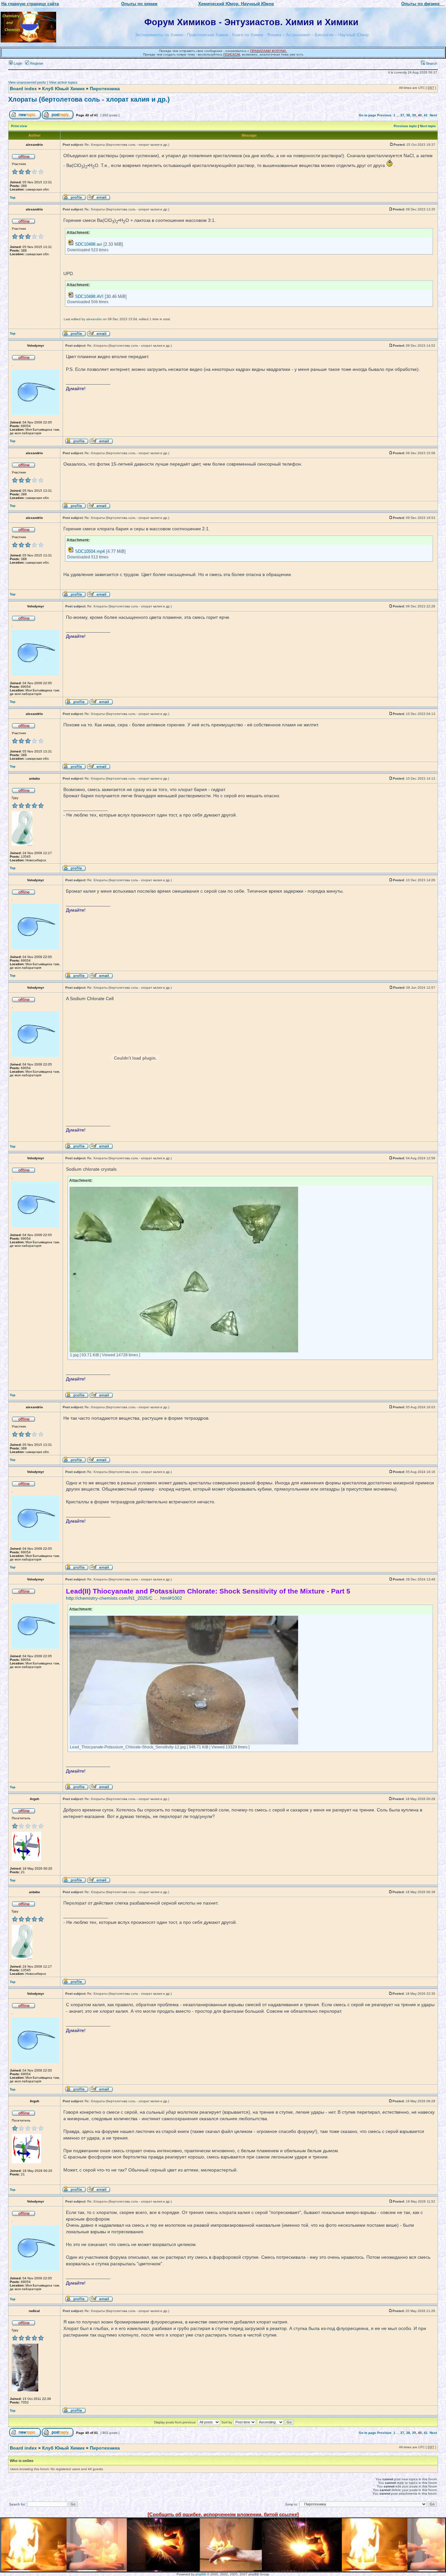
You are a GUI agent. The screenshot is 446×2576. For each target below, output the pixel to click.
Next (433, 115)
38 (408, 115)
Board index (23, 89)
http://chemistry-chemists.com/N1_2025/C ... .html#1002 (124, 1598)
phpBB (201, 2574)
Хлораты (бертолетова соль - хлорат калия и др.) (89, 99)
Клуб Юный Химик (63, 89)
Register (36, 63)
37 (402, 115)
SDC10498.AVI (89, 297)
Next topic (428, 126)
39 (414, 115)
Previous (384, 115)
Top (13, 198)
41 (426, 115)
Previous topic (405, 126)
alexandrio (94, 319)
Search (431, 63)
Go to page (367, 115)
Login (17, 63)
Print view (19, 126)
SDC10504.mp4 (90, 551)
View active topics (63, 82)
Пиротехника (105, 89)
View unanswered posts (27, 82)
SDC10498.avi (89, 244)
